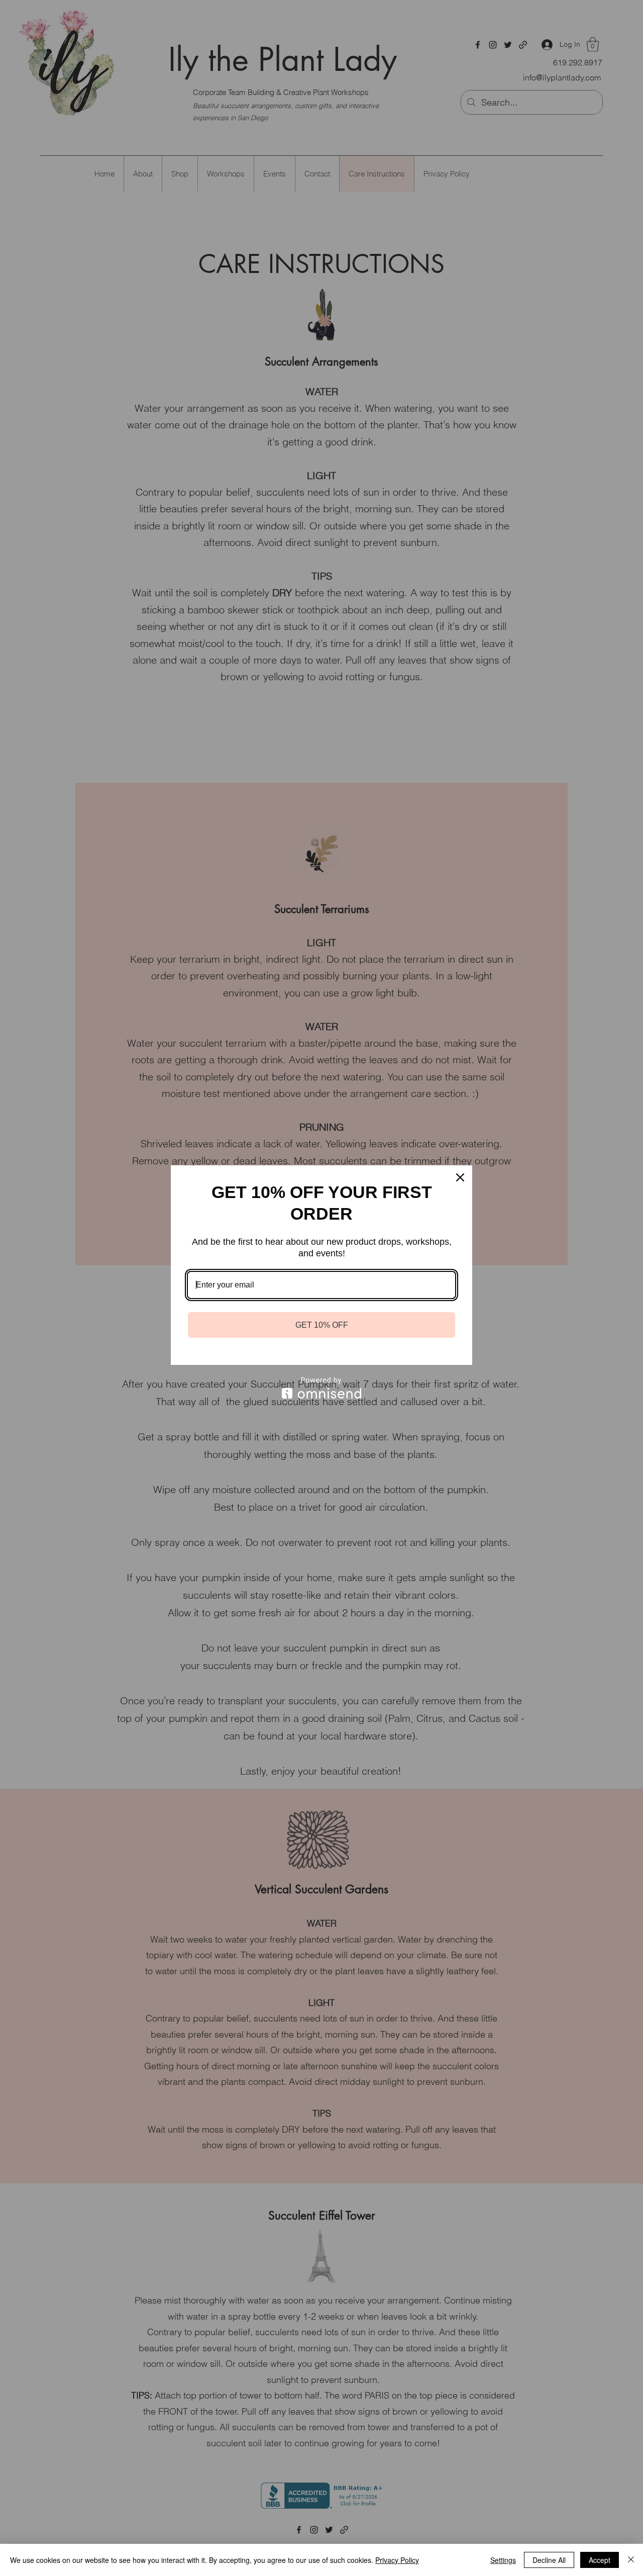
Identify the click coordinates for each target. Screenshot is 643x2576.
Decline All (549, 2560)
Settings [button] (503, 2560)
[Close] (460, 1177)
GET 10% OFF (322, 1325)
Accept (600, 2560)
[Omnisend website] (321, 1388)
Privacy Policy (397, 2560)
